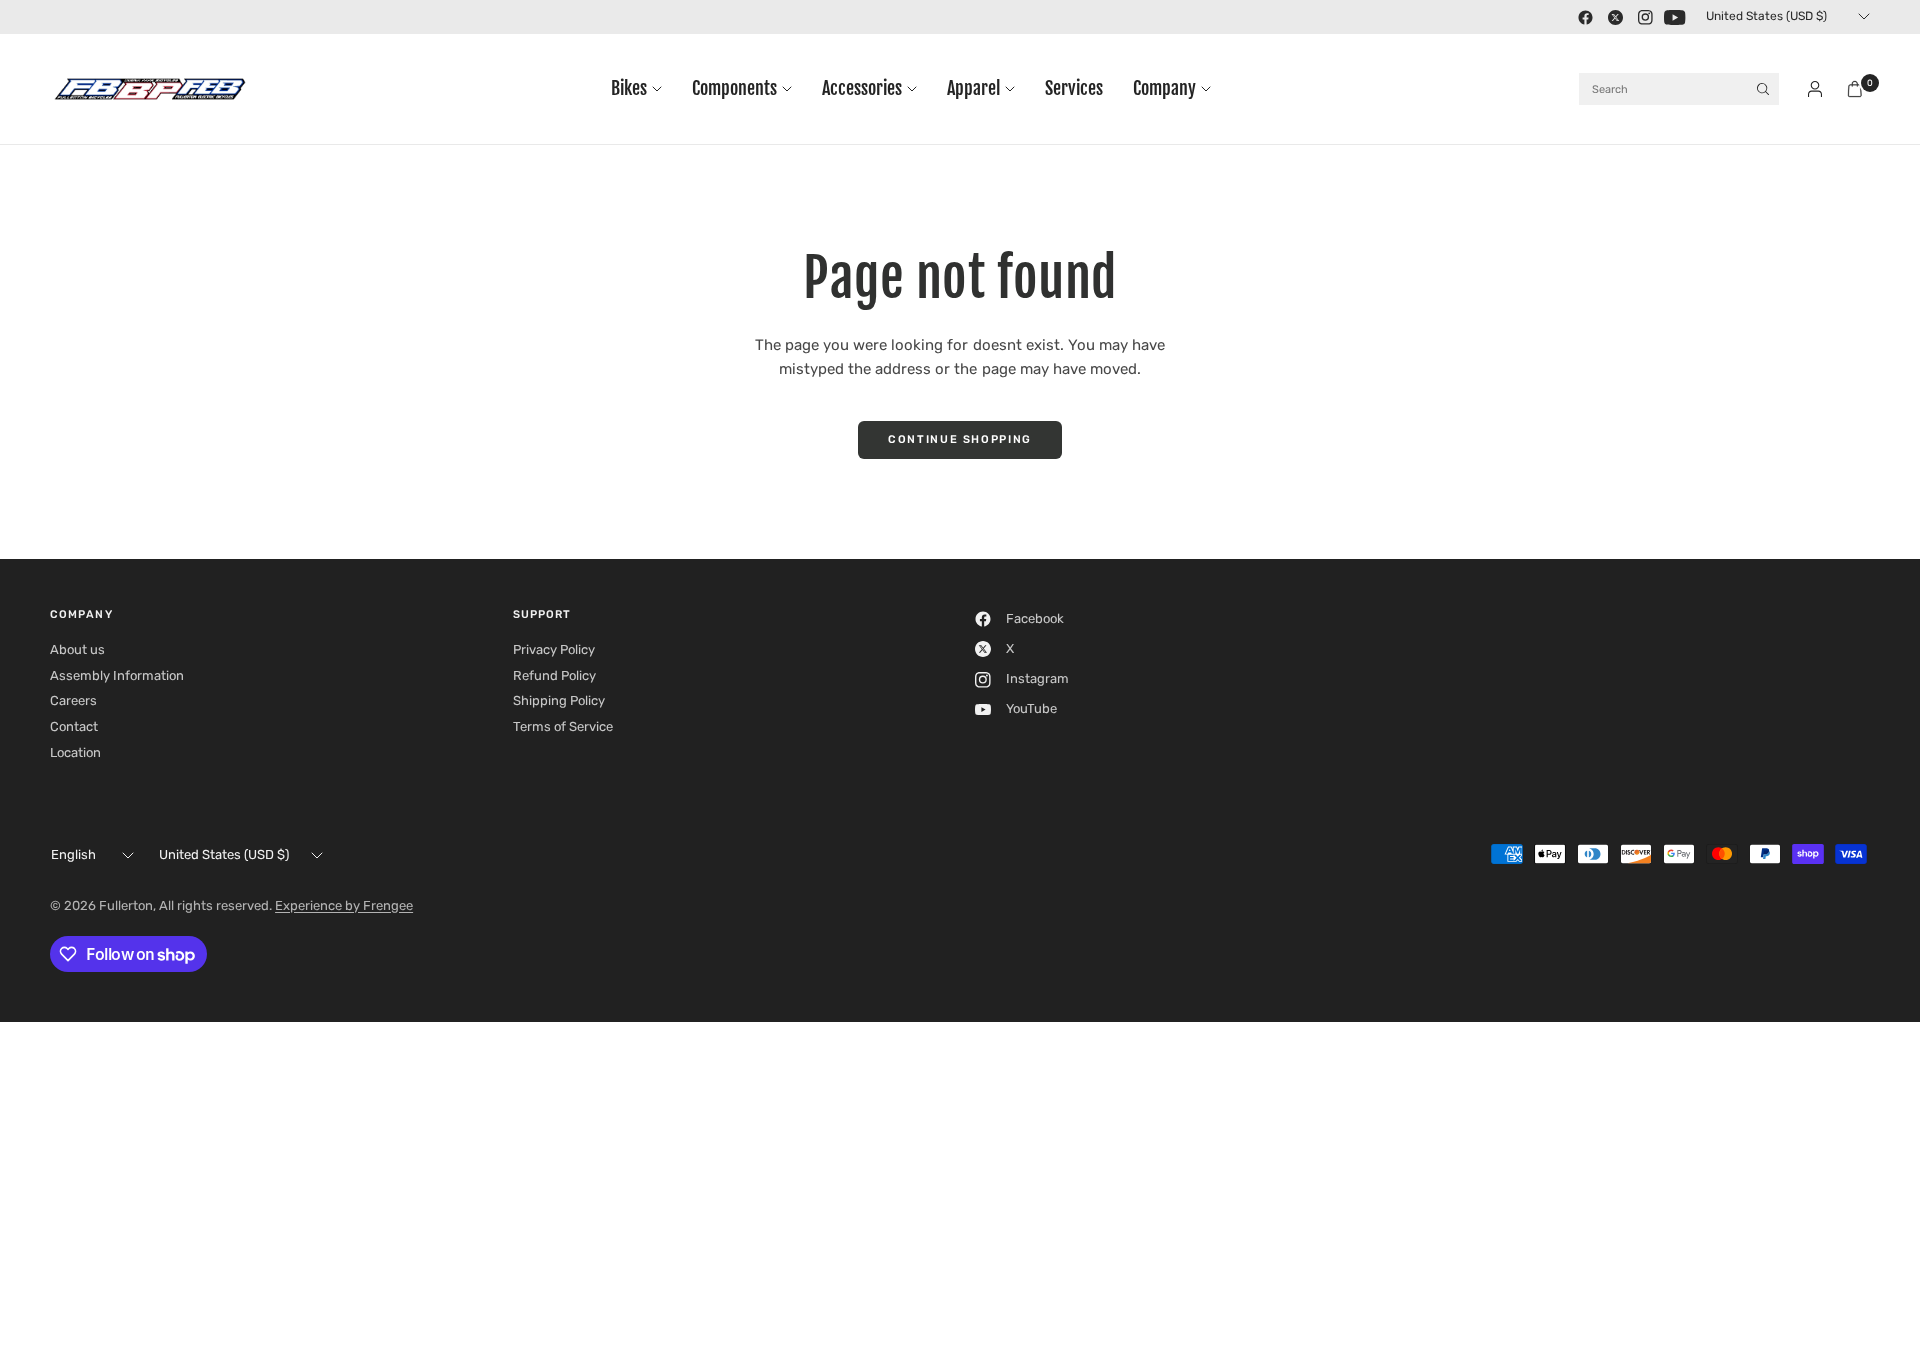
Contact (74, 726)
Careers (73, 700)
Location (75, 752)
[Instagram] (1645, 17)
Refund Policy (554, 675)
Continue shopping (960, 439)
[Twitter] (1615, 17)
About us (77, 649)
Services (1074, 88)
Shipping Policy (559, 700)
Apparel (973, 88)
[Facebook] (1585, 17)
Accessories (862, 88)
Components (734, 88)
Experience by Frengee (344, 905)
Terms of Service (563, 726)
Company (1164, 88)
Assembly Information (117, 675)
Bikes (629, 88)
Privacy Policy (554, 649)
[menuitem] (644, 89)
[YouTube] (1675, 17)
